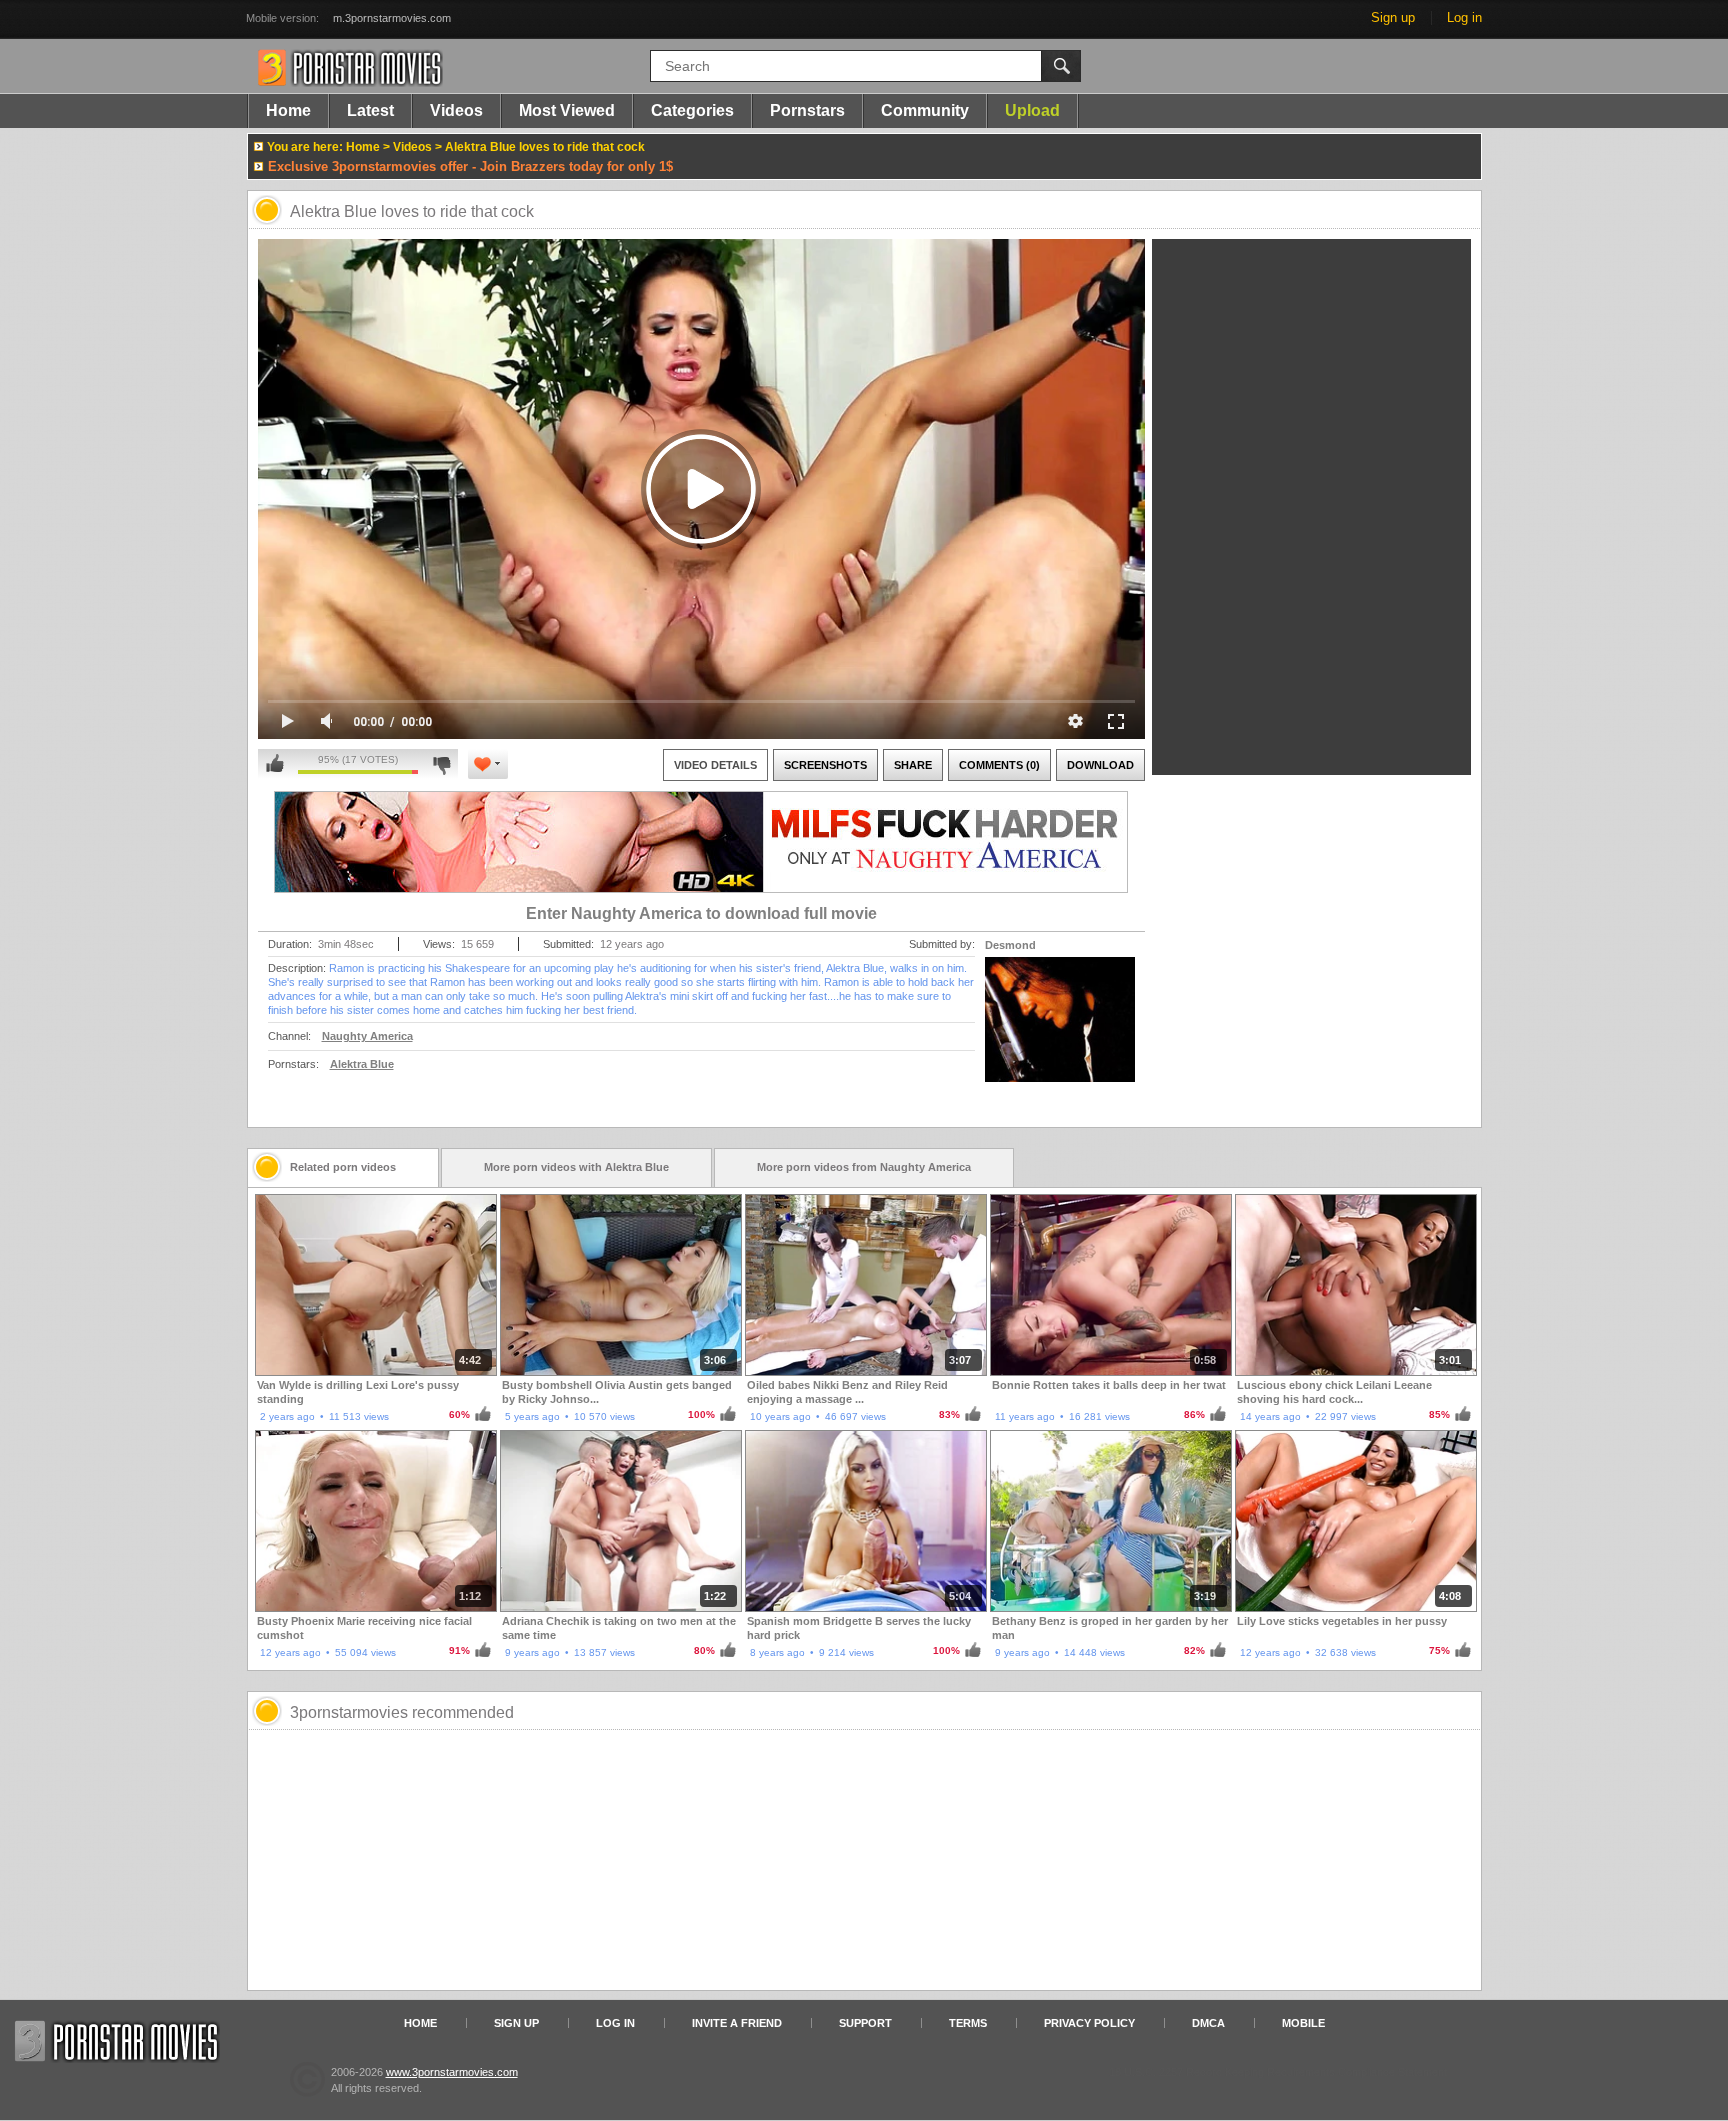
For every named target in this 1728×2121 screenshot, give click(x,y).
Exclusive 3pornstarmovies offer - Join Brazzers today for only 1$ (470, 166)
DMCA (1208, 2023)
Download (1100, 765)
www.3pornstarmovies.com (452, 2072)
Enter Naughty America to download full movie (701, 913)
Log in (1464, 17)
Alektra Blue (362, 1064)
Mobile (1303, 2023)
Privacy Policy (1089, 2023)
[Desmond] (1060, 1032)
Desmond (1010, 945)
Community (925, 110)
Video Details (715, 765)
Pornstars (807, 110)
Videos (456, 110)
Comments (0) (999, 765)
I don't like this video (441, 764)
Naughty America (367, 1036)
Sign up (1393, 17)
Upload (1032, 110)
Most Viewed (567, 110)
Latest (370, 110)
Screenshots (825, 765)
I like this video (275, 764)
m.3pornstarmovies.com (392, 18)
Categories (692, 110)
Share (913, 765)
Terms (968, 2023)
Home (288, 110)
